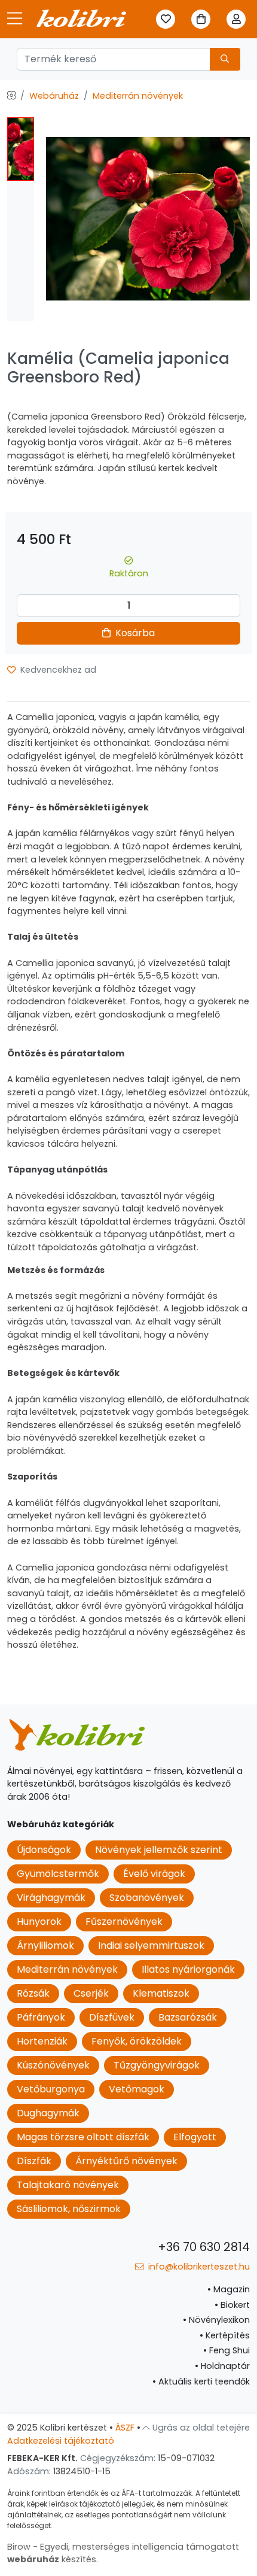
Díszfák (34, 2161)
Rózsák (33, 1993)
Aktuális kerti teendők (201, 2381)
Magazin (229, 2289)
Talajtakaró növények (68, 2185)
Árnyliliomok (45, 1945)
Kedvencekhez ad (57, 670)
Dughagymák (48, 2113)
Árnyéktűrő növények (126, 2161)
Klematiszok (161, 1993)
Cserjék (91, 1993)
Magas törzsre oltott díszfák (83, 2137)
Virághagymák (51, 1898)
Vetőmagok (137, 2089)
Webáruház (54, 96)
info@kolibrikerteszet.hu (198, 2267)
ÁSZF (125, 2428)
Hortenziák (42, 2041)
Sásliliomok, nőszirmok (69, 2209)
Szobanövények (147, 1898)
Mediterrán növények (138, 96)
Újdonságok (44, 1850)
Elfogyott (195, 2137)
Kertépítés (225, 2335)
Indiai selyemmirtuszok (151, 1945)
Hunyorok (39, 1922)
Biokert (232, 2305)
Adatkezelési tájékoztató (61, 2441)
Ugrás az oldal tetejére (200, 2428)
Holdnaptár (222, 2366)
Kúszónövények (53, 2065)
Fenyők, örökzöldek (137, 2041)
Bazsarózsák (188, 2017)
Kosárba (134, 633)
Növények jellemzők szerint (159, 1850)
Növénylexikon (216, 2320)
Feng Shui (227, 2350)
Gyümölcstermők (58, 1874)
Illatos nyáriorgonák (188, 1969)
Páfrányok (41, 2017)
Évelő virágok (154, 1874)
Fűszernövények (124, 1922)
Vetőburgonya (51, 2089)
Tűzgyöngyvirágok (157, 2065)
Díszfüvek (112, 2017)
